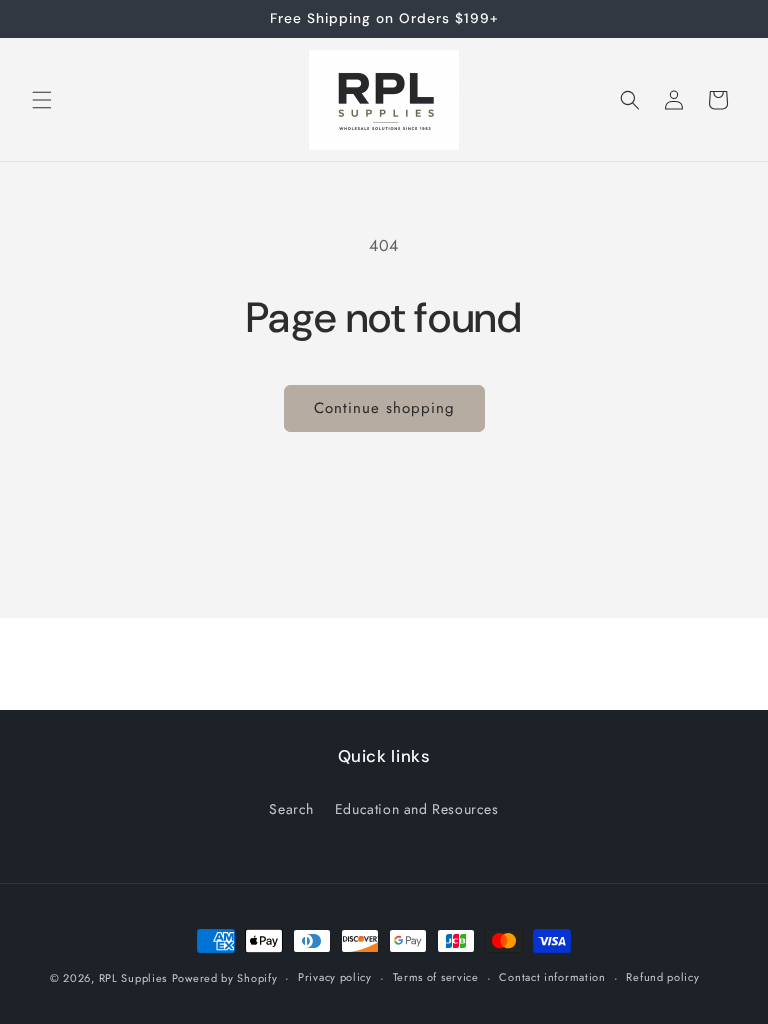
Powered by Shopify (225, 978)
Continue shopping (384, 408)
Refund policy (662, 977)
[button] (42, 100)
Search (291, 809)
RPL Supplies (133, 978)
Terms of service (436, 977)
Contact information (552, 977)
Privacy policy (335, 977)
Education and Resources (417, 809)
